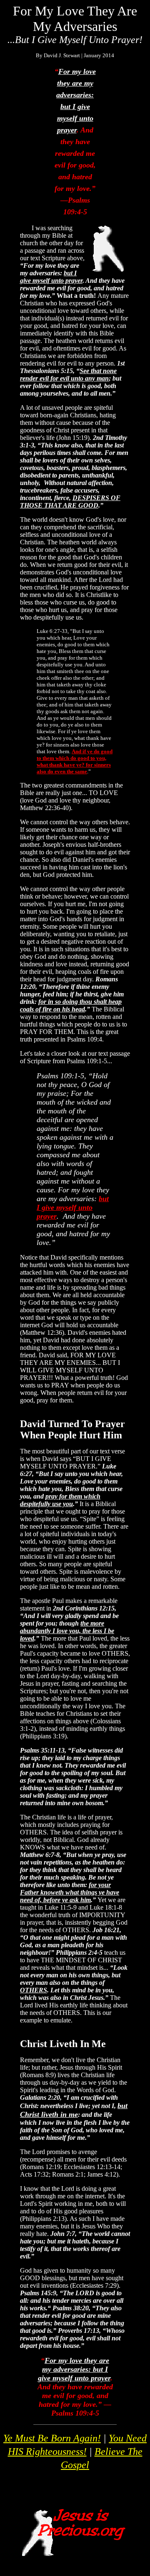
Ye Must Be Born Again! (52, 2438)
